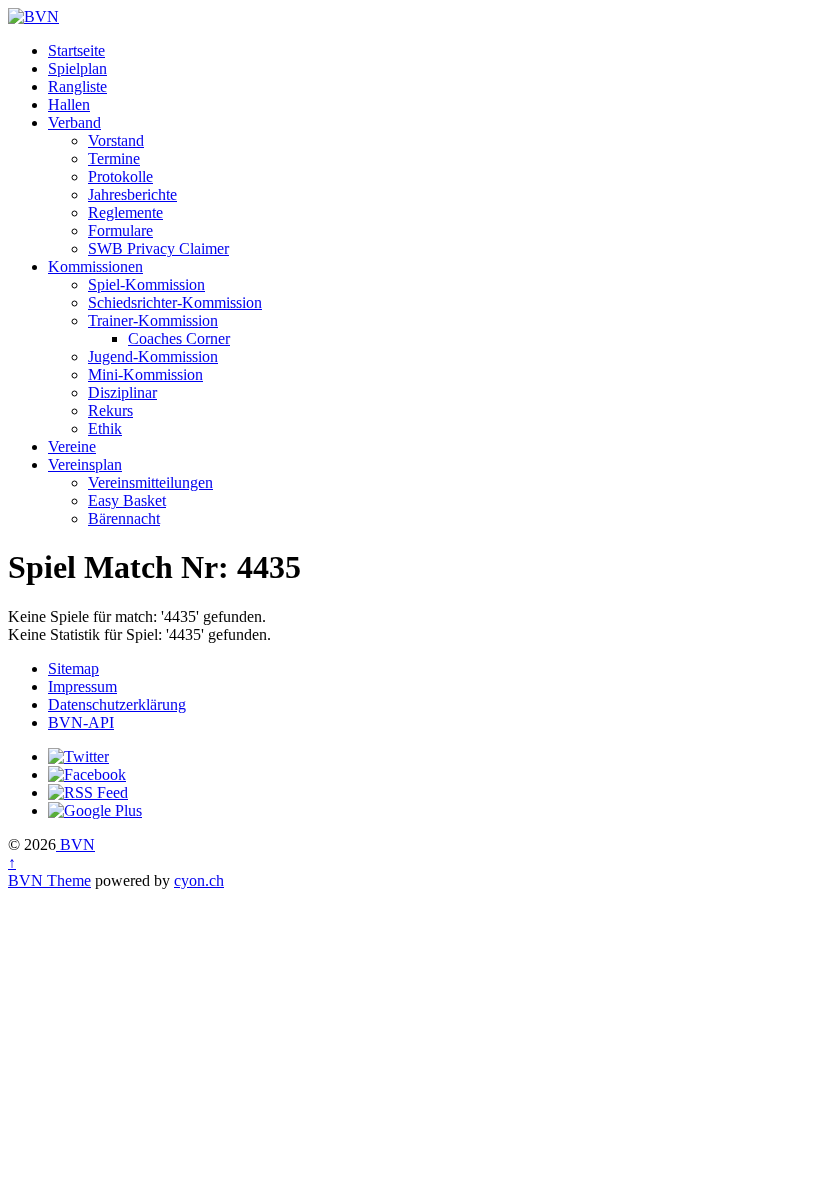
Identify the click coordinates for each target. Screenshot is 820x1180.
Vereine (72, 446)
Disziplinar (122, 392)
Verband (74, 122)
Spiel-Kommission (146, 284)
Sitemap (73, 668)
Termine (114, 158)
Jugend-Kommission (153, 356)
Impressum (82, 686)
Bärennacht (124, 518)
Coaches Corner (179, 338)
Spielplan (77, 68)
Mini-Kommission (145, 374)
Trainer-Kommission (153, 320)
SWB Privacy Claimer (158, 248)
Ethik (105, 428)
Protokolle (120, 176)
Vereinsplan (85, 464)
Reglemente (125, 212)
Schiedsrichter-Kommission (175, 302)
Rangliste (77, 86)
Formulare (120, 230)
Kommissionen (95, 266)
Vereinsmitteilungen (150, 482)
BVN (75, 844)
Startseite (76, 50)
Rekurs (110, 410)
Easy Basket (127, 500)
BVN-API (81, 722)
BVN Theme (49, 880)
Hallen (69, 104)
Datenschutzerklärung (117, 704)
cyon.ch (199, 880)
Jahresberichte (132, 194)
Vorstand (116, 140)
